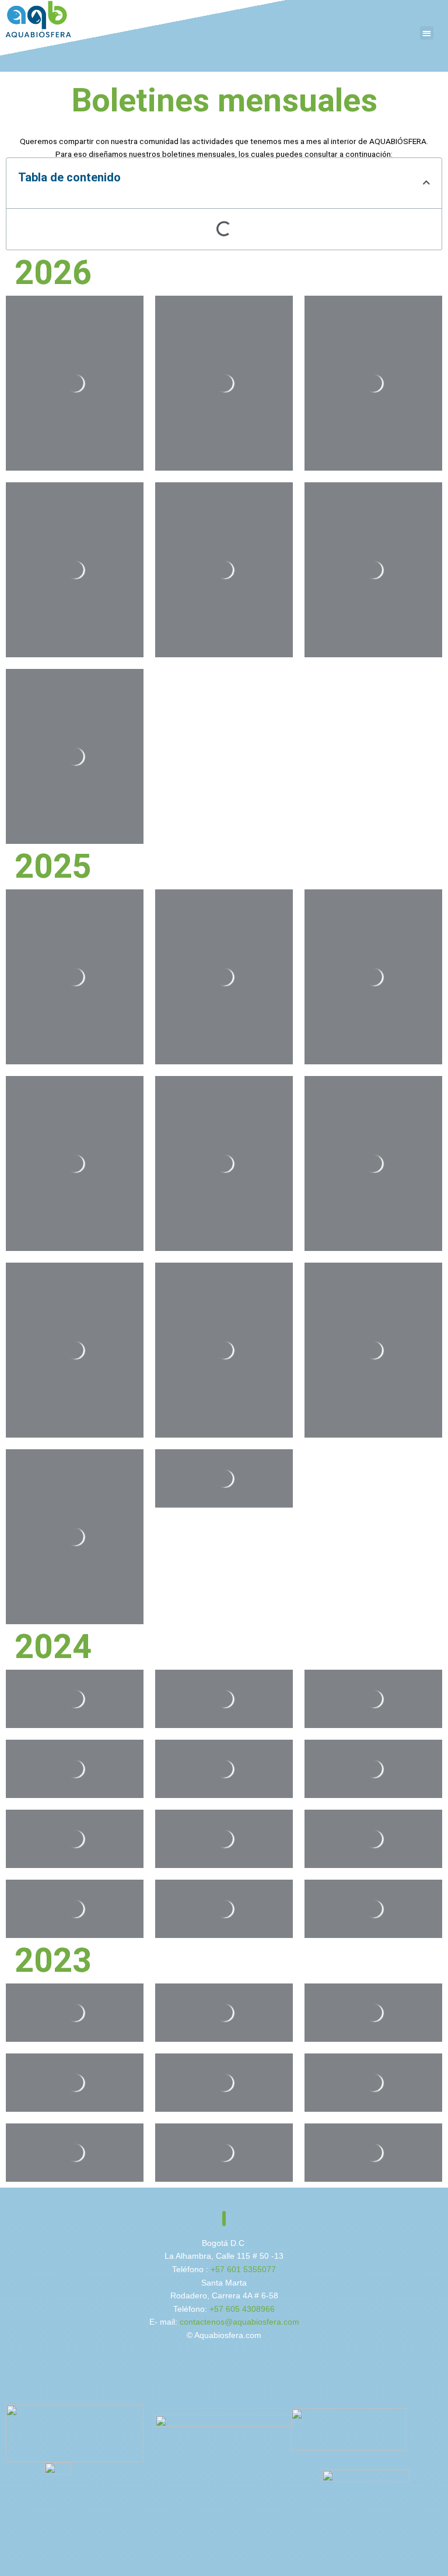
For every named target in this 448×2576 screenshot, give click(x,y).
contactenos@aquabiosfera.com (239, 2322)
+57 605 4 (228, 2309)
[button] (427, 33)
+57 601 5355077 (243, 2270)
